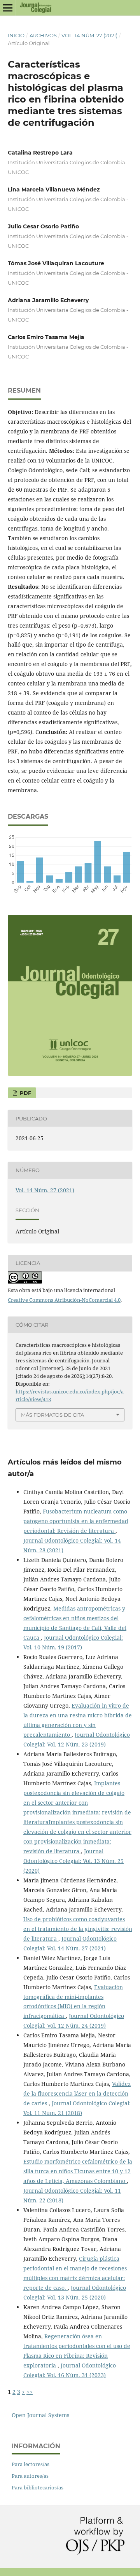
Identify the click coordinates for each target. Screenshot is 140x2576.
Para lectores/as (31, 2464)
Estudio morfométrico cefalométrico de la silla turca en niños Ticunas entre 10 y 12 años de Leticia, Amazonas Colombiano (78, 2171)
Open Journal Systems (40, 2415)
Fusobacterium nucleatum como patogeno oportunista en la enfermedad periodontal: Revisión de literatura (76, 1521)
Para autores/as (30, 2476)
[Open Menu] (8, 8)
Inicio (16, 35)
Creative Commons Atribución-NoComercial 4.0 (64, 1300)
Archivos (43, 35)
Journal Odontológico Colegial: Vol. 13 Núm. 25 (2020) (73, 1861)
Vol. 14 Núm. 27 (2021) (89, 35)
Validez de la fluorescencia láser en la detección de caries (77, 2093)
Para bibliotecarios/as (38, 2487)
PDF (25, 1093)
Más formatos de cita (52, 1415)
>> (30, 2392)
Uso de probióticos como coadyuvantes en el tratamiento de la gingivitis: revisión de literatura (78, 1929)
